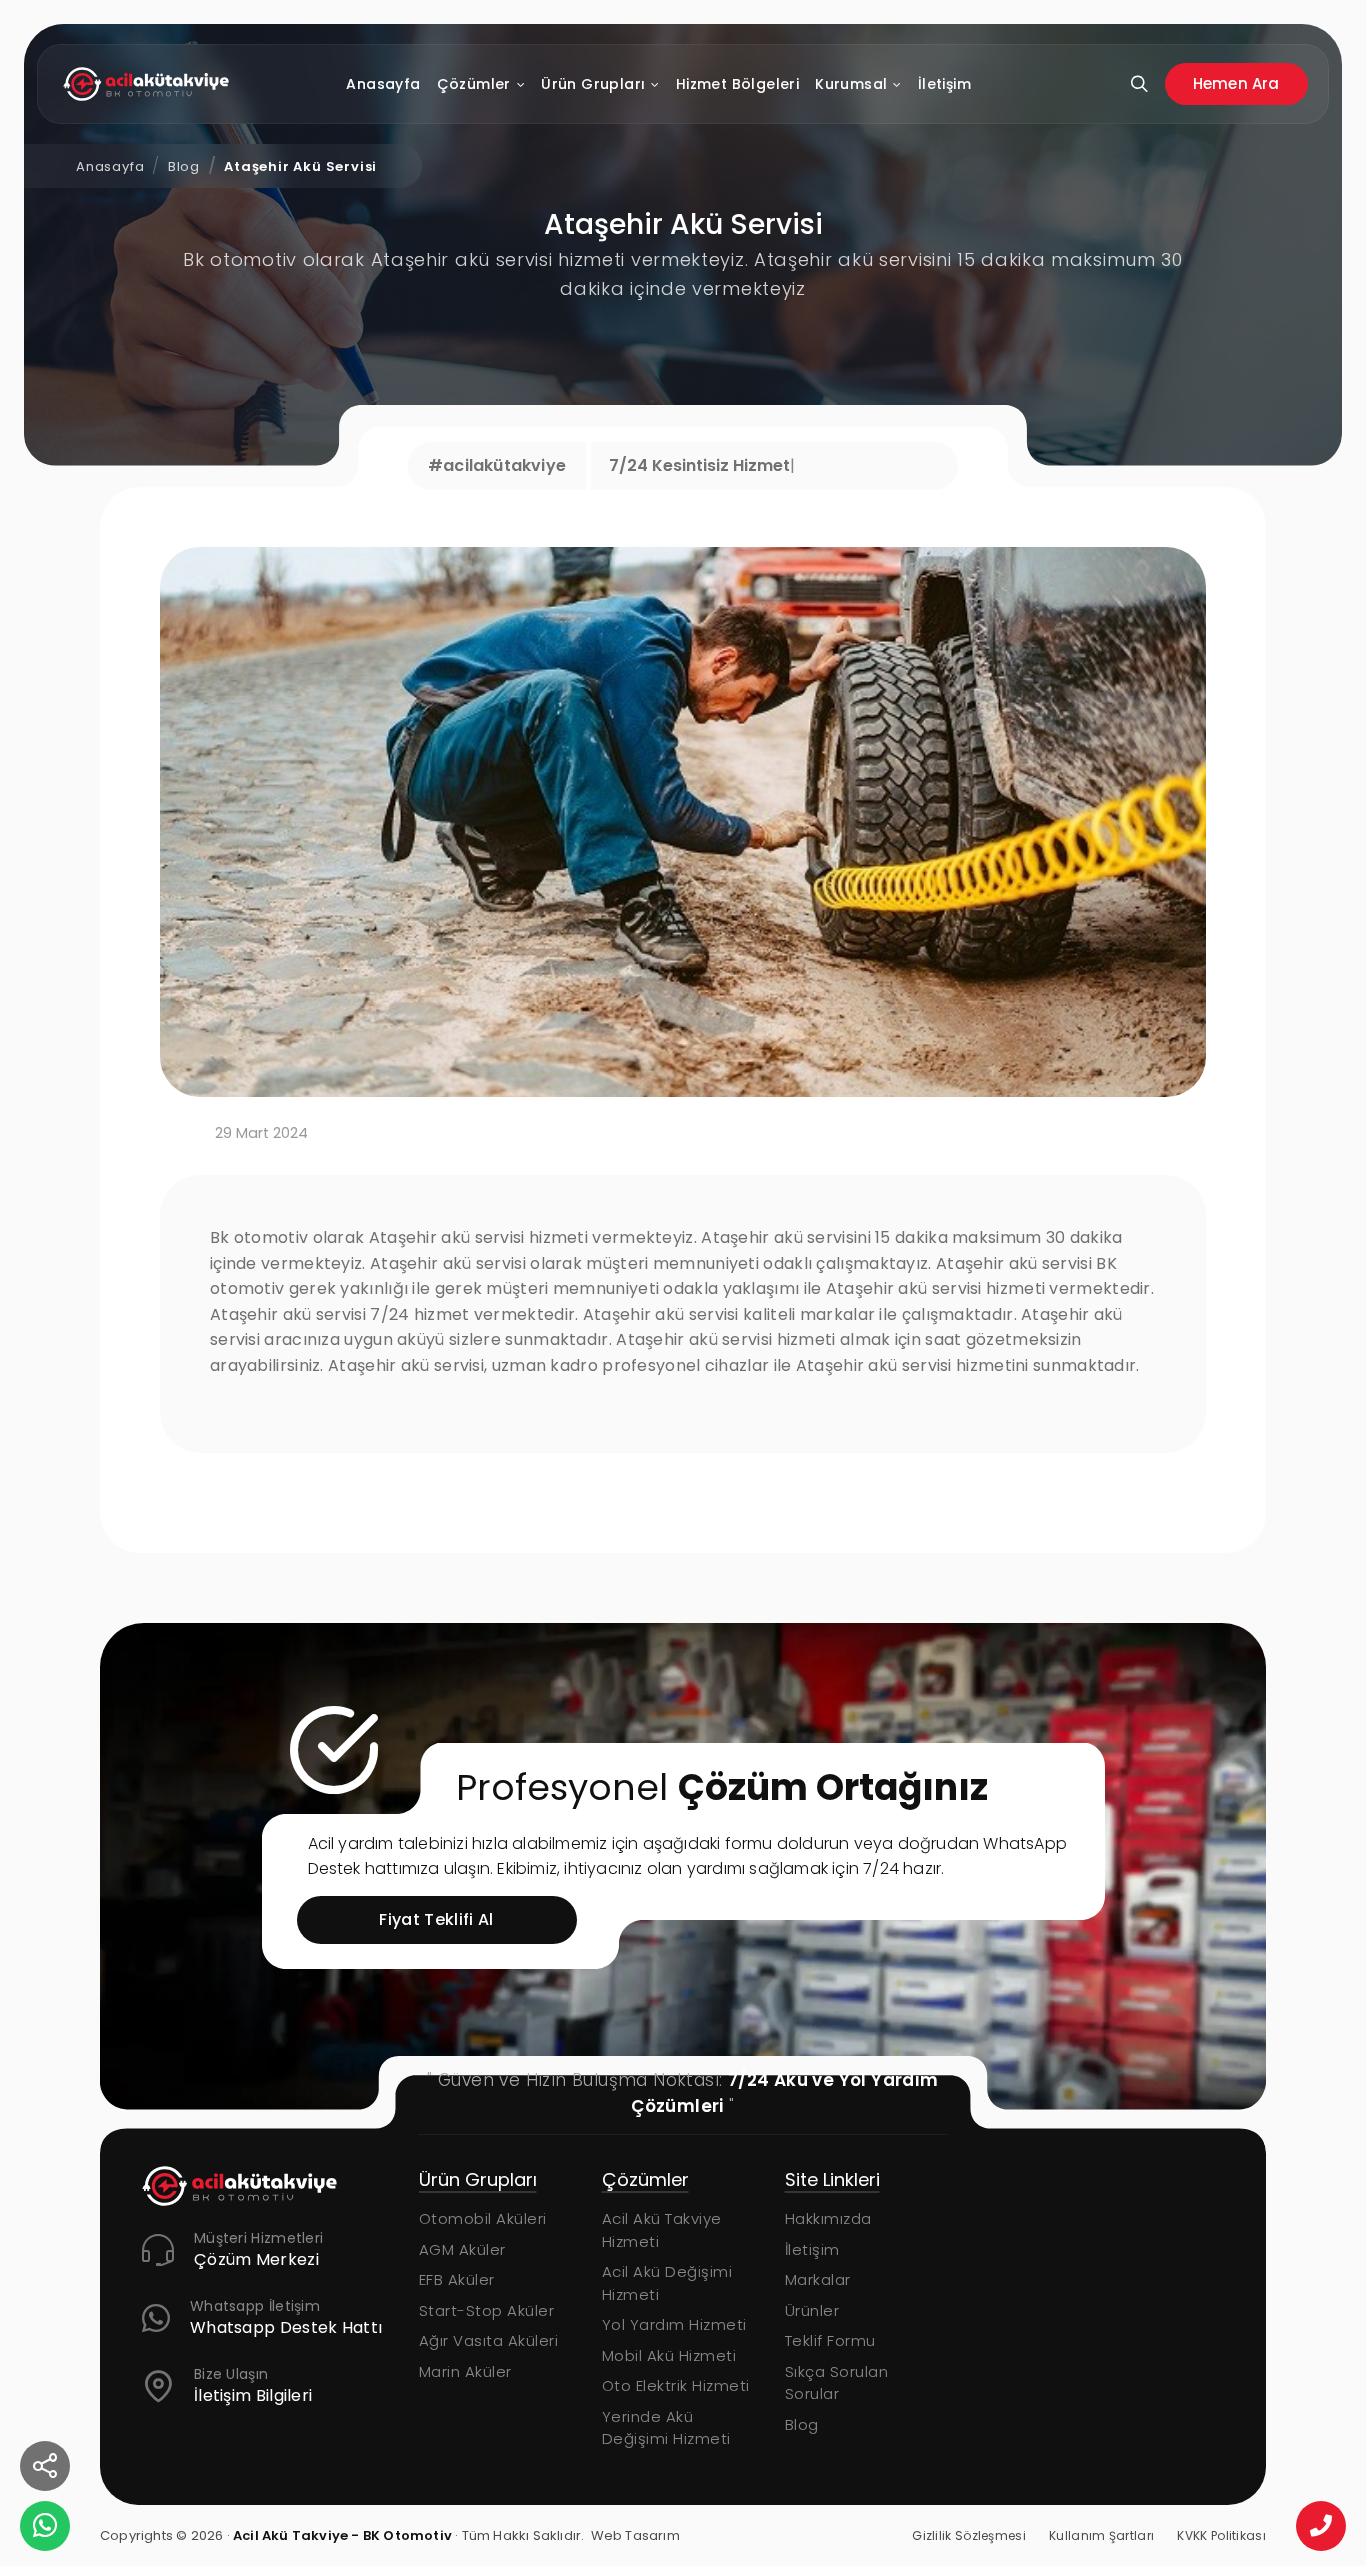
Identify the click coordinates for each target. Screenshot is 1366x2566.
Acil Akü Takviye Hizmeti (479, 2230)
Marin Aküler (831, 2371)
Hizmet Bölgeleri (737, 84)
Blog (184, 166)
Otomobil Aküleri (849, 2218)
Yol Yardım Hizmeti (491, 2324)
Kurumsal (851, 84)
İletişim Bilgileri (253, 2396)
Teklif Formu (647, 2340)
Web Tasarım (635, 2535)
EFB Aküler (823, 2279)
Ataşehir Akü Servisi (300, 166)
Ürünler (629, 2310)
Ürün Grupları (593, 84)
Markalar (635, 2279)
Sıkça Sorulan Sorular (654, 2383)
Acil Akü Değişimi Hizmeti (484, 2283)
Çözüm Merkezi (256, 2260)
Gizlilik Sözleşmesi (969, 2535)
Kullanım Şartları (1101, 2535)
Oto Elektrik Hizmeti (493, 2385)
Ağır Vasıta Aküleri (855, 2340)
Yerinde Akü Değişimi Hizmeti (483, 2428)
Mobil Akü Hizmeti (486, 2355)
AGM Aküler (828, 2249)
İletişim (944, 84)
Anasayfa (384, 84)
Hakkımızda (645, 2218)
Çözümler (474, 84)
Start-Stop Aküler (853, 2310)
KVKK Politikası (1221, 2535)
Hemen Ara (1236, 83)
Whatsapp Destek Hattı (286, 2328)
